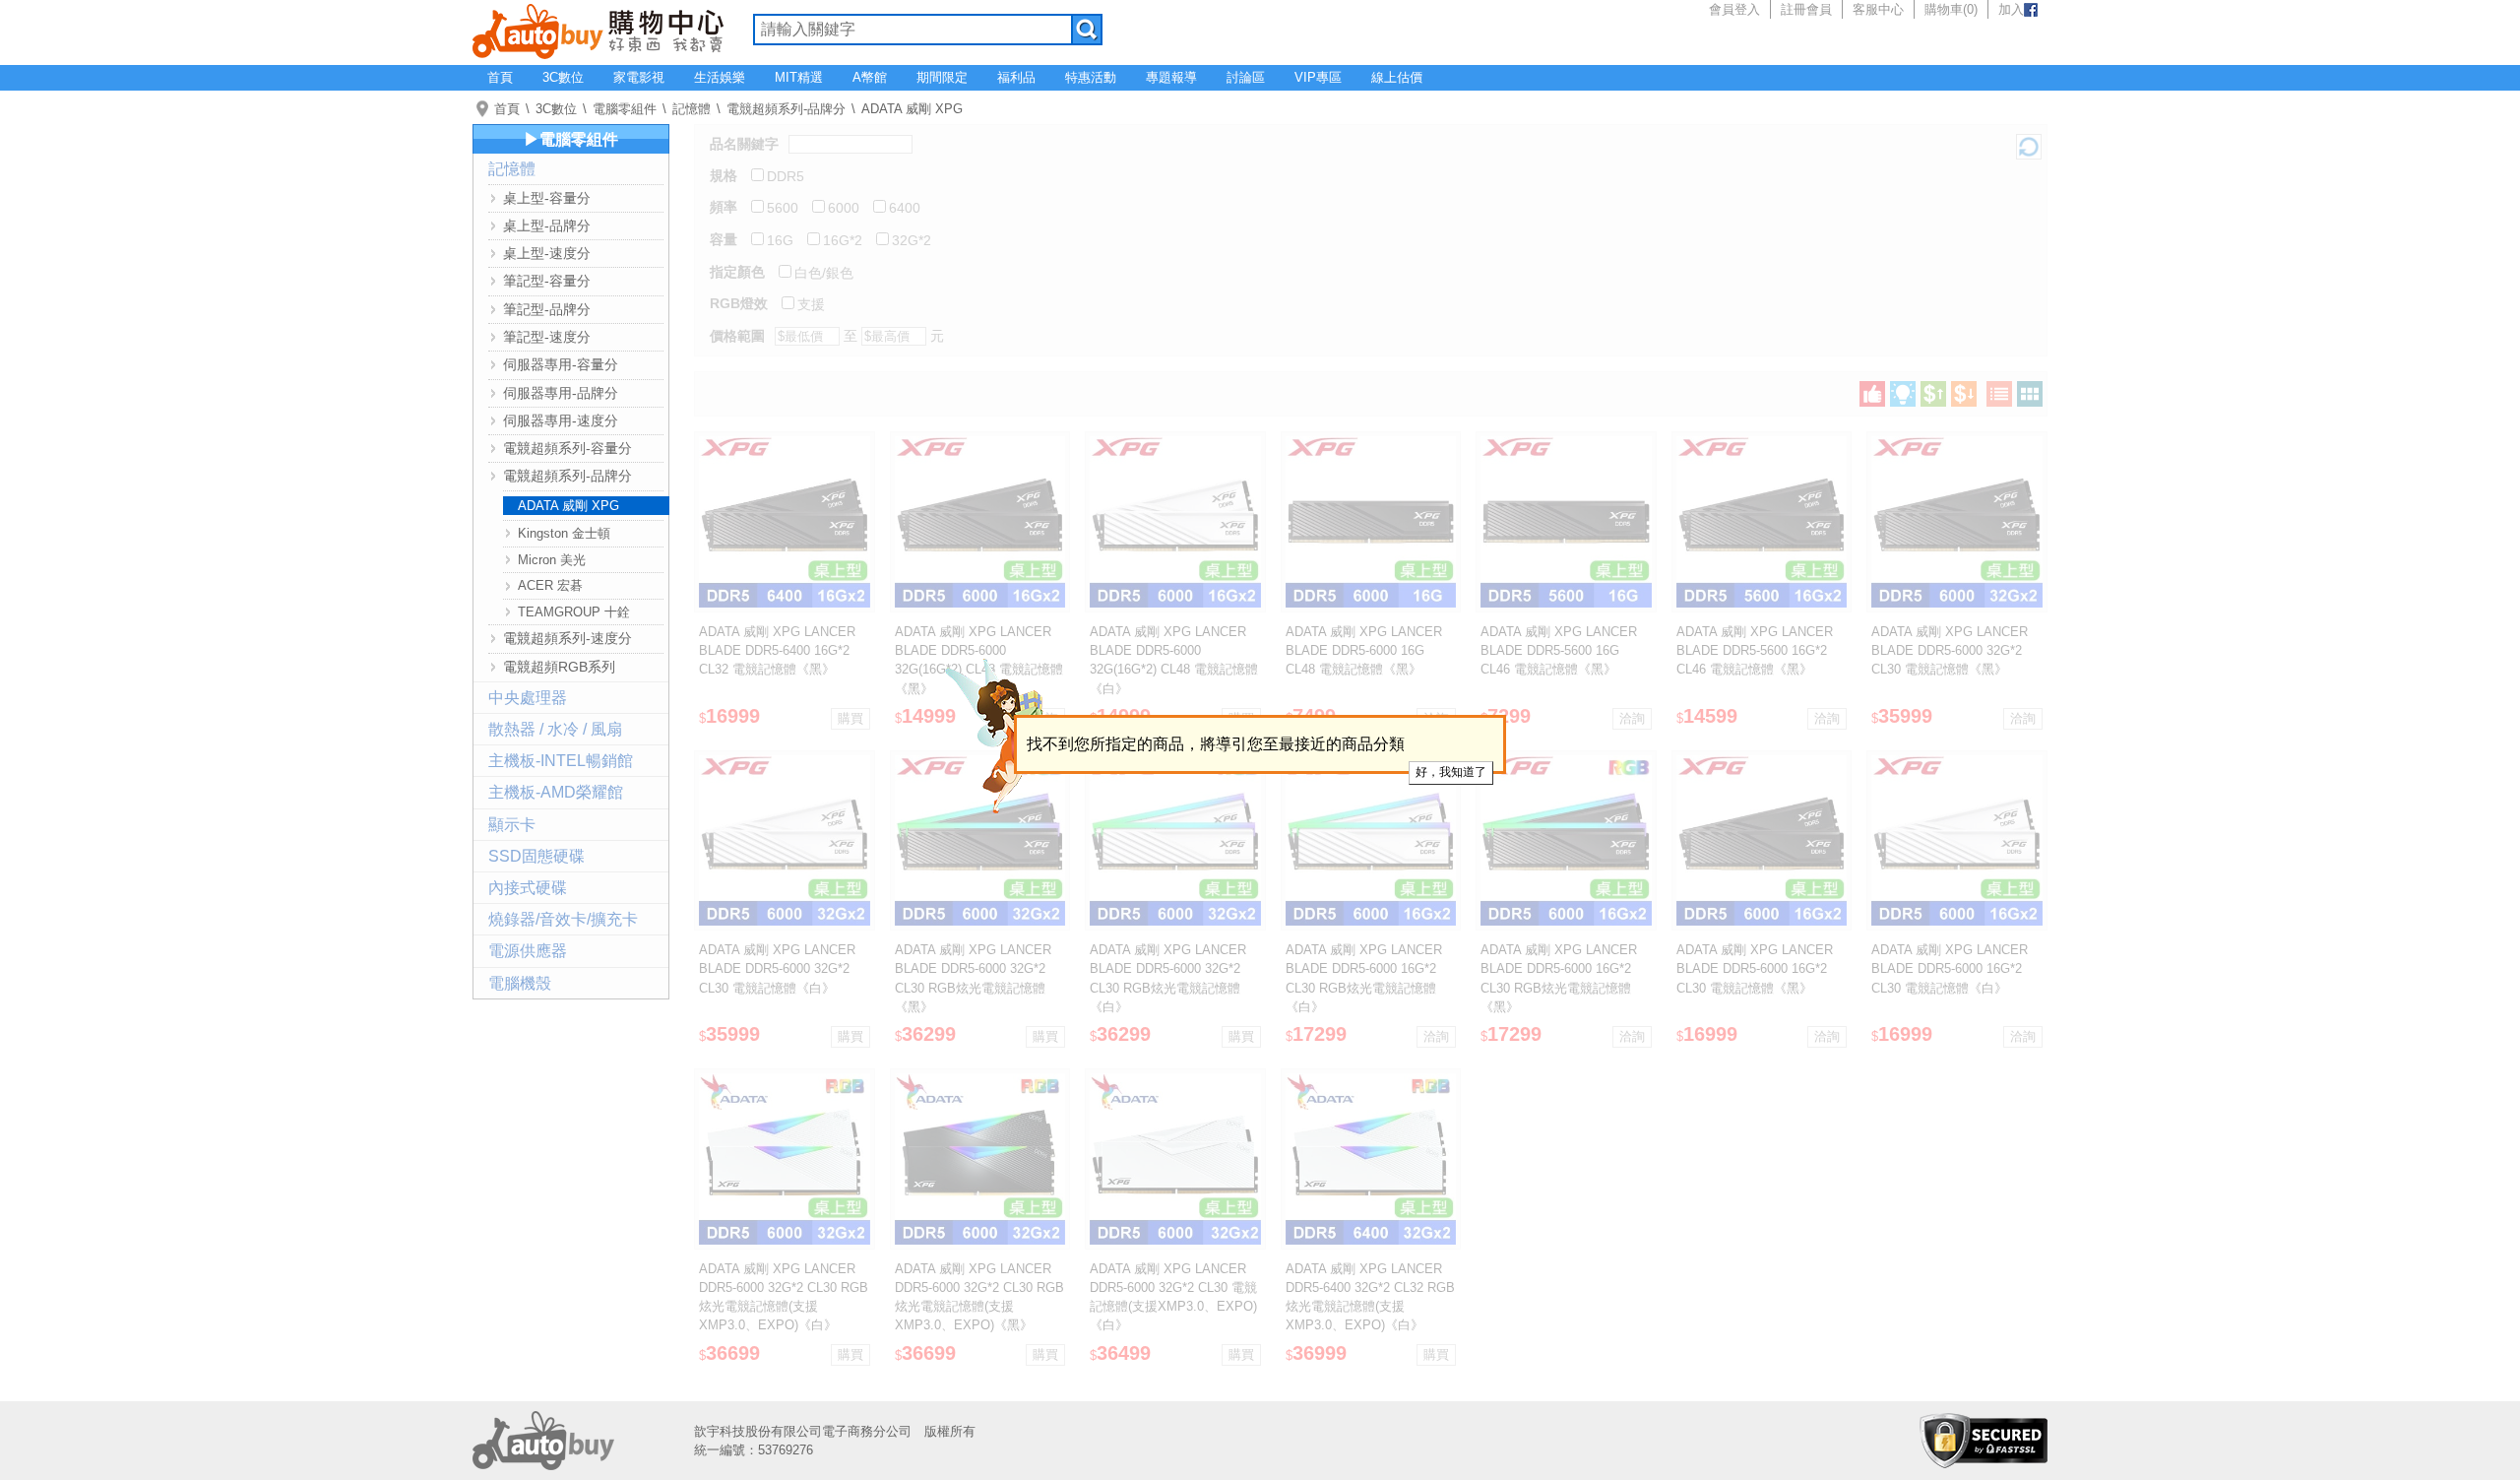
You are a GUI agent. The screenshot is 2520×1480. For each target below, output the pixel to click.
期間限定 (942, 77)
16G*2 (843, 240)
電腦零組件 (625, 109)
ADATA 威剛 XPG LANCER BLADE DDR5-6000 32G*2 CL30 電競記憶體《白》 (777, 968)
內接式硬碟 (528, 888)
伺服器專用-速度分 (561, 420)
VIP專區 (1318, 77)
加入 (2011, 9)
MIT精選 (799, 77)
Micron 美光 (552, 560)
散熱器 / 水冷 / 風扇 (555, 729)
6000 (844, 208)
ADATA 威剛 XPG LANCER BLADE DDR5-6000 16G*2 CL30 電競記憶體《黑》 (1755, 968)
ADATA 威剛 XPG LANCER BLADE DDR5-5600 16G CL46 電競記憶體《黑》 (1559, 650)
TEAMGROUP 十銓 (574, 612)
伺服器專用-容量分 (561, 364)
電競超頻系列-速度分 (567, 638)
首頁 (500, 77)
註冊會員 (1806, 9)
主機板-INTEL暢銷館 (561, 761)
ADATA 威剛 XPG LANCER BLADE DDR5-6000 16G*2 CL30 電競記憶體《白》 (1950, 968)
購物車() (1951, 9)
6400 (905, 208)
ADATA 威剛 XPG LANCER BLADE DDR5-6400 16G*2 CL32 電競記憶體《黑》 (777, 650)
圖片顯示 (2030, 394)
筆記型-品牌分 (547, 309)
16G (780, 240)
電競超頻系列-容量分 (567, 448)
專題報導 (1171, 77)
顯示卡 (512, 825)
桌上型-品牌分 (547, 225)
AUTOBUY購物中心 (598, 30)
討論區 (1246, 77)
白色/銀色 (824, 273)
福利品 (1016, 77)
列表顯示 (1999, 394)
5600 (783, 208)
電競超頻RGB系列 (559, 667)
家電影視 (639, 77)
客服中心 (1878, 9)
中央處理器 (528, 698)
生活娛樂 (720, 77)
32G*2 (912, 240)
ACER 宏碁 (550, 585)
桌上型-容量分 (547, 198)
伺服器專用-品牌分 (561, 393)
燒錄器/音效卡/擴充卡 (563, 919)
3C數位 (563, 77)
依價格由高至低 (1964, 394)
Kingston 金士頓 (564, 533)
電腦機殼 (520, 983)
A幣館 (870, 77)
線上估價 (1397, 77)
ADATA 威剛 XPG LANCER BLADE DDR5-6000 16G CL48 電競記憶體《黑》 (1364, 650)
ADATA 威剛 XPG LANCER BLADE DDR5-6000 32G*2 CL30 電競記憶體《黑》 (1950, 650)
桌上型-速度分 (547, 253)
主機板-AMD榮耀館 (556, 792)
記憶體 (692, 109)
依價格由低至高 (1933, 394)
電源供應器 (528, 951)
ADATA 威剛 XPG (912, 109)
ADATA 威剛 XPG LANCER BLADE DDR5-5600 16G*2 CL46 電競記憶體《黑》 (1755, 650)
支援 (811, 304)
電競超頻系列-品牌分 (786, 109)
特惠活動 (1091, 77)
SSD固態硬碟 (536, 856)
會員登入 (1734, 9)
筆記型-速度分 (547, 337)
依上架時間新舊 (1903, 394)
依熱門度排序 (1872, 394)
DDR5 (786, 176)
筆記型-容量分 (547, 281)
